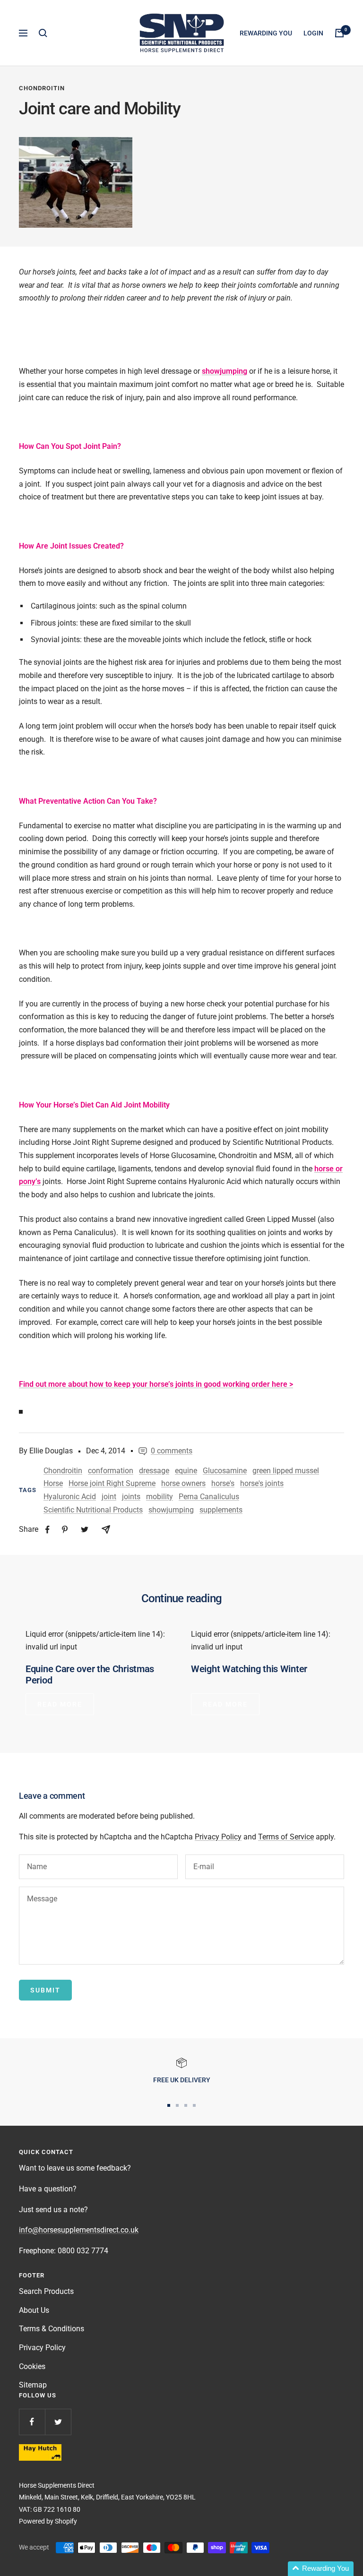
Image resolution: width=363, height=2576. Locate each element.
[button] (321, 2569)
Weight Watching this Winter (249, 1669)
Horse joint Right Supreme (112, 1483)
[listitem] (48, 1530)
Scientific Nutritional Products (93, 1510)
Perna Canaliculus (209, 1497)
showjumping (171, 1510)
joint (109, 1497)
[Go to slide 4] (194, 2105)
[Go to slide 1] (169, 2105)
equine (186, 1471)
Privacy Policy (218, 1837)
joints (131, 1497)
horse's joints (262, 1483)
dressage (154, 1471)
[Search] (43, 33)
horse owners (183, 1483)
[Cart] (339, 33)
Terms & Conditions (52, 2329)
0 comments (172, 1451)
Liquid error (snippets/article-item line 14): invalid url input (95, 1641)
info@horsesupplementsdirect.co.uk (79, 2230)
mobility (160, 1497)
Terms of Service (286, 1837)
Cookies (32, 2366)
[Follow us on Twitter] (58, 2422)
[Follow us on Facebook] (32, 2422)
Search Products (46, 2291)
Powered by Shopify (48, 2521)
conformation (111, 1471)
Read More (60, 1704)
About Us (34, 2310)
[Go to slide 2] (177, 2105)
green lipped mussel (286, 1471)
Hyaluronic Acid (70, 1497)
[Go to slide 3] (186, 2105)
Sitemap (33, 2385)
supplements (221, 1510)
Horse (53, 1483)
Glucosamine (225, 1471)
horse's (223, 1483)
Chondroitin (42, 88)
